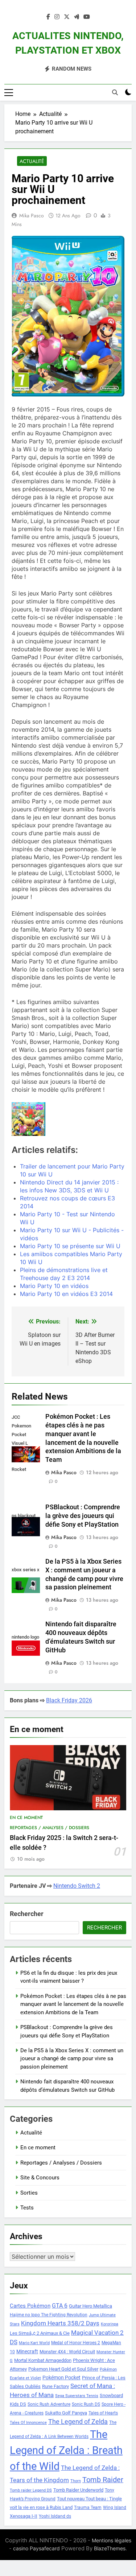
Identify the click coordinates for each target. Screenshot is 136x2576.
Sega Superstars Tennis (77, 2396)
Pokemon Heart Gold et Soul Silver (63, 2369)
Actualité (32, 161)
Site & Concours (40, 2178)
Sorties (29, 2193)
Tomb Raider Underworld (78, 2490)
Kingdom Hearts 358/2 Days (60, 2323)
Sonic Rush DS (86, 2404)
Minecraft (27, 2351)
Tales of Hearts (103, 2413)
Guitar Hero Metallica (90, 2306)
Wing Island (115, 2508)
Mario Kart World (34, 2343)
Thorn (76, 2481)
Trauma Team (88, 2508)
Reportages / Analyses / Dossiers (50, 1828)
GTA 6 (60, 2306)
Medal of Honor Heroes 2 (76, 2343)
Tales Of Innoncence (28, 2423)
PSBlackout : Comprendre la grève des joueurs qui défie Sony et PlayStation (83, 1516)
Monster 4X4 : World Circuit (67, 2352)
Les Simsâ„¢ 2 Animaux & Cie (40, 2333)
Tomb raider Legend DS (31, 2490)
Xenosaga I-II (24, 2516)
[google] (77, 17)
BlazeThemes (110, 2548)
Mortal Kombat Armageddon (43, 2360)
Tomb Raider (103, 2480)
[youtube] (87, 17)
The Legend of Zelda (78, 2422)
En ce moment (26, 1818)
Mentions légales (112, 2540)
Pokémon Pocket (61, 2378)
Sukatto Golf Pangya (66, 2413)
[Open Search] (115, 92)
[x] (67, 17)
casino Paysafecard (36, 2548)
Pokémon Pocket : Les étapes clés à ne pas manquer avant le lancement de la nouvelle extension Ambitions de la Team (73, 2004)
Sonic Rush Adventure (49, 2404)
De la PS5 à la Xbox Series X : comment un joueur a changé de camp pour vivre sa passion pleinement (72, 2059)
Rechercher (27, 1914)
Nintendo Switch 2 (77, 1886)
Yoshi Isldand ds (55, 2516)
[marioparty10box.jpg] (28, 1119)
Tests (27, 2208)
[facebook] (48, 17)
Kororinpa (110, 2324)
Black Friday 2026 (69, 1700)
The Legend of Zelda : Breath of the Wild (66, 2450)
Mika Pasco (32, 216)
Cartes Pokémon (30, 2306)
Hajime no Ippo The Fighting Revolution (49, 2315)
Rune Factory (55, 2386)
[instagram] (57, 17)
